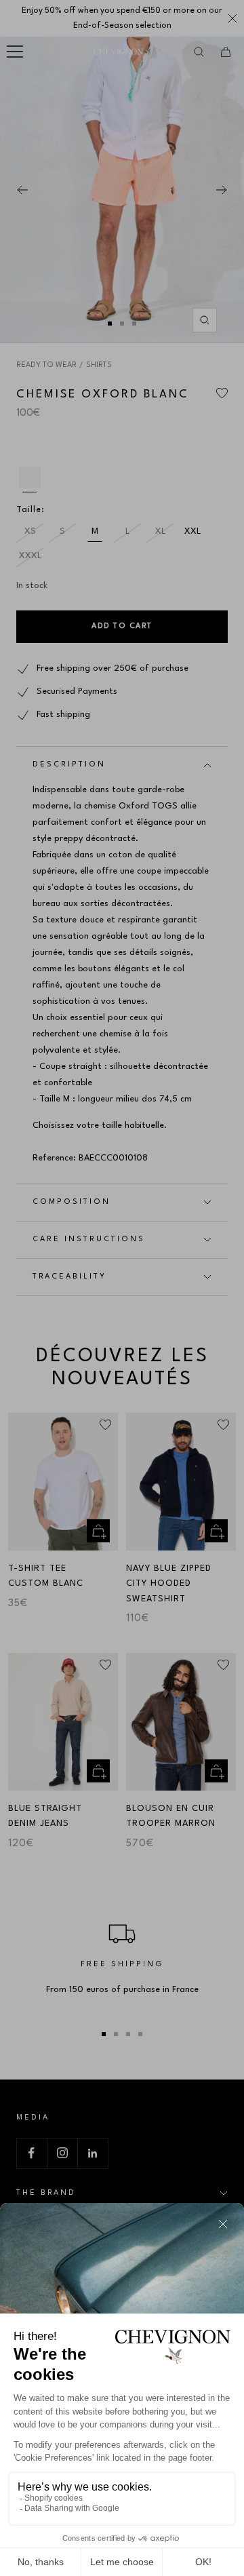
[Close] (223, 2224)
